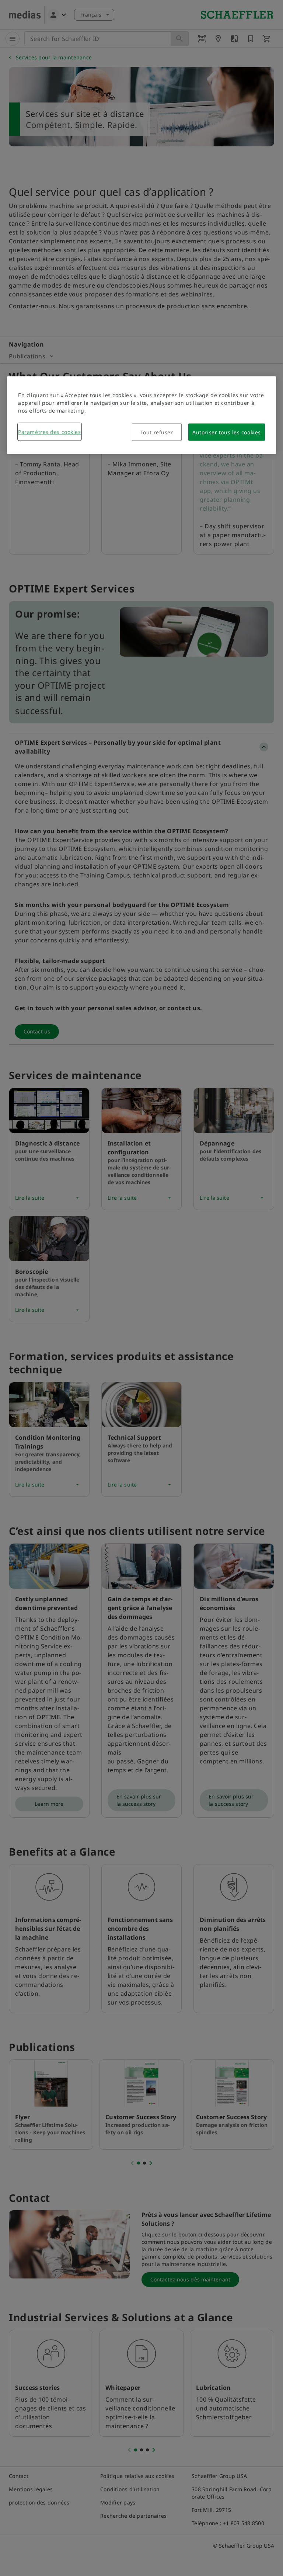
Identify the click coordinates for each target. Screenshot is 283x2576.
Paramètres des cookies (49, 432)
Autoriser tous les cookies (227, 432)
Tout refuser (157, 432)
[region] (141, 415)
